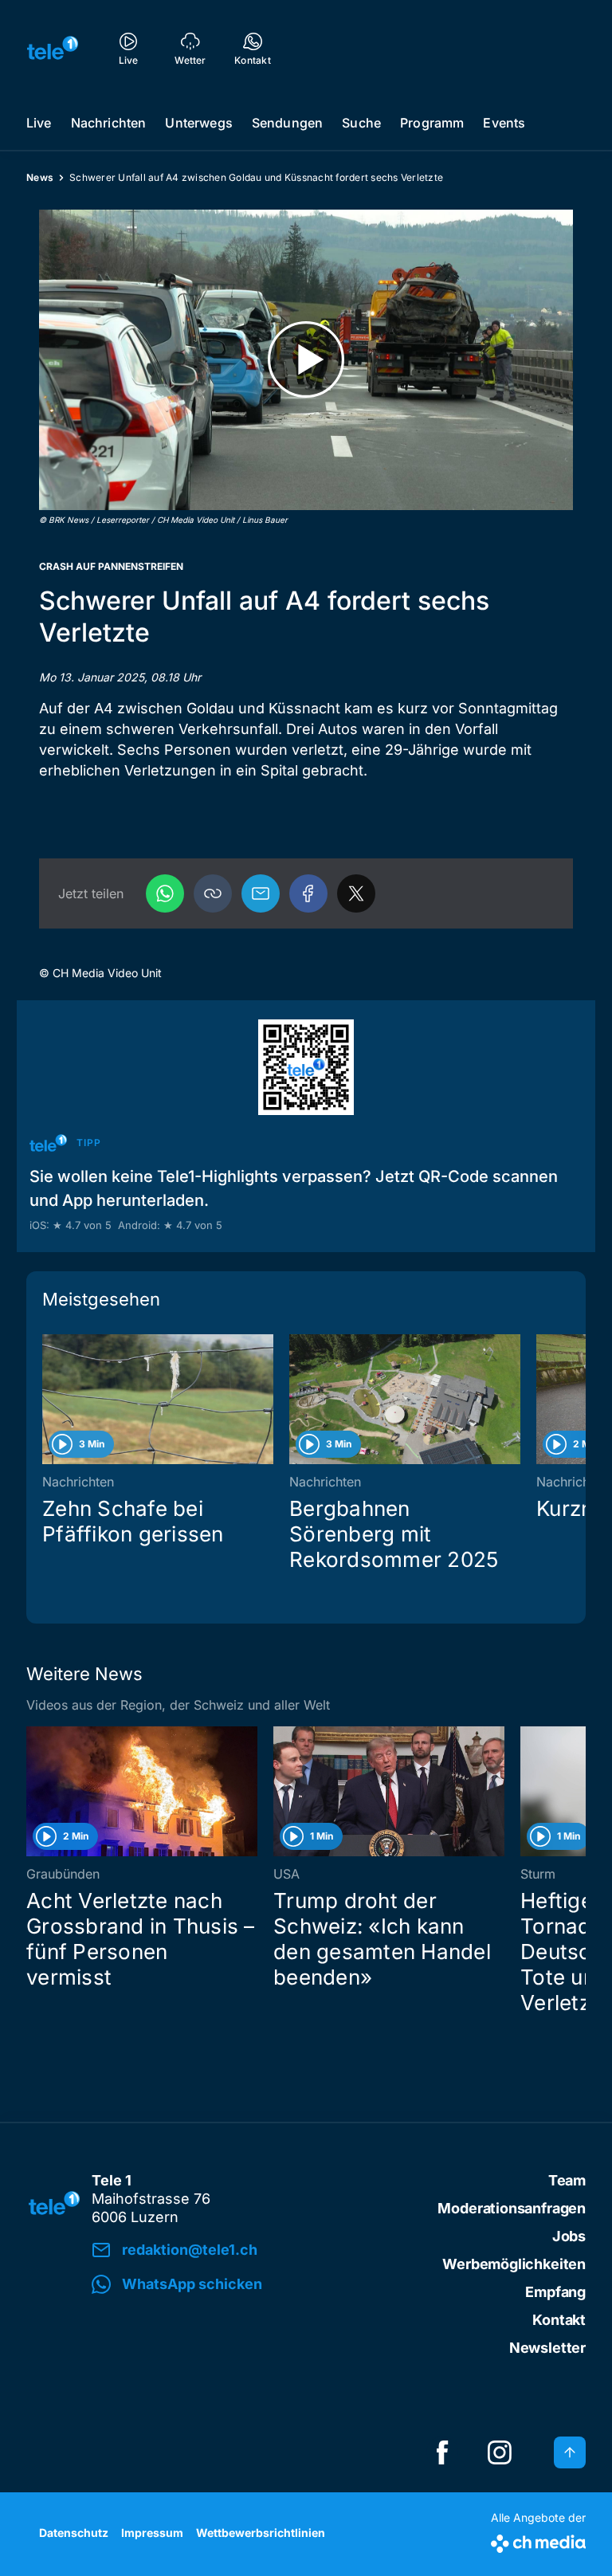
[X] (356, 893)
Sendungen (287, 123)
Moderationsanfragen (512, 2208)
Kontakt (559, 2320)
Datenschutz (74, 2533)
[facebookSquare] (442, 2452)
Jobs (569, 2236)
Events (504, 123)
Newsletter (547, 2348)
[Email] (261, 893)
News (40, 177)
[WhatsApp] (165, 893)
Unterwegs (198, 123)
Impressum (152, 2533)
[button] (213, 893)
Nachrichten (109, 123)
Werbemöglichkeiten (514, 2264)
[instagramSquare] (500, 2452)
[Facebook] (308, 893)
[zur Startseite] (53, 48)
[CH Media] (538, 2541)
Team (567, 2180)
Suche (361, 123)
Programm (432, 123)
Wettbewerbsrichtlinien (261, 2533)
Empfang (555, 2292)
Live (39, 123)
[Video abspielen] (306, 360)
